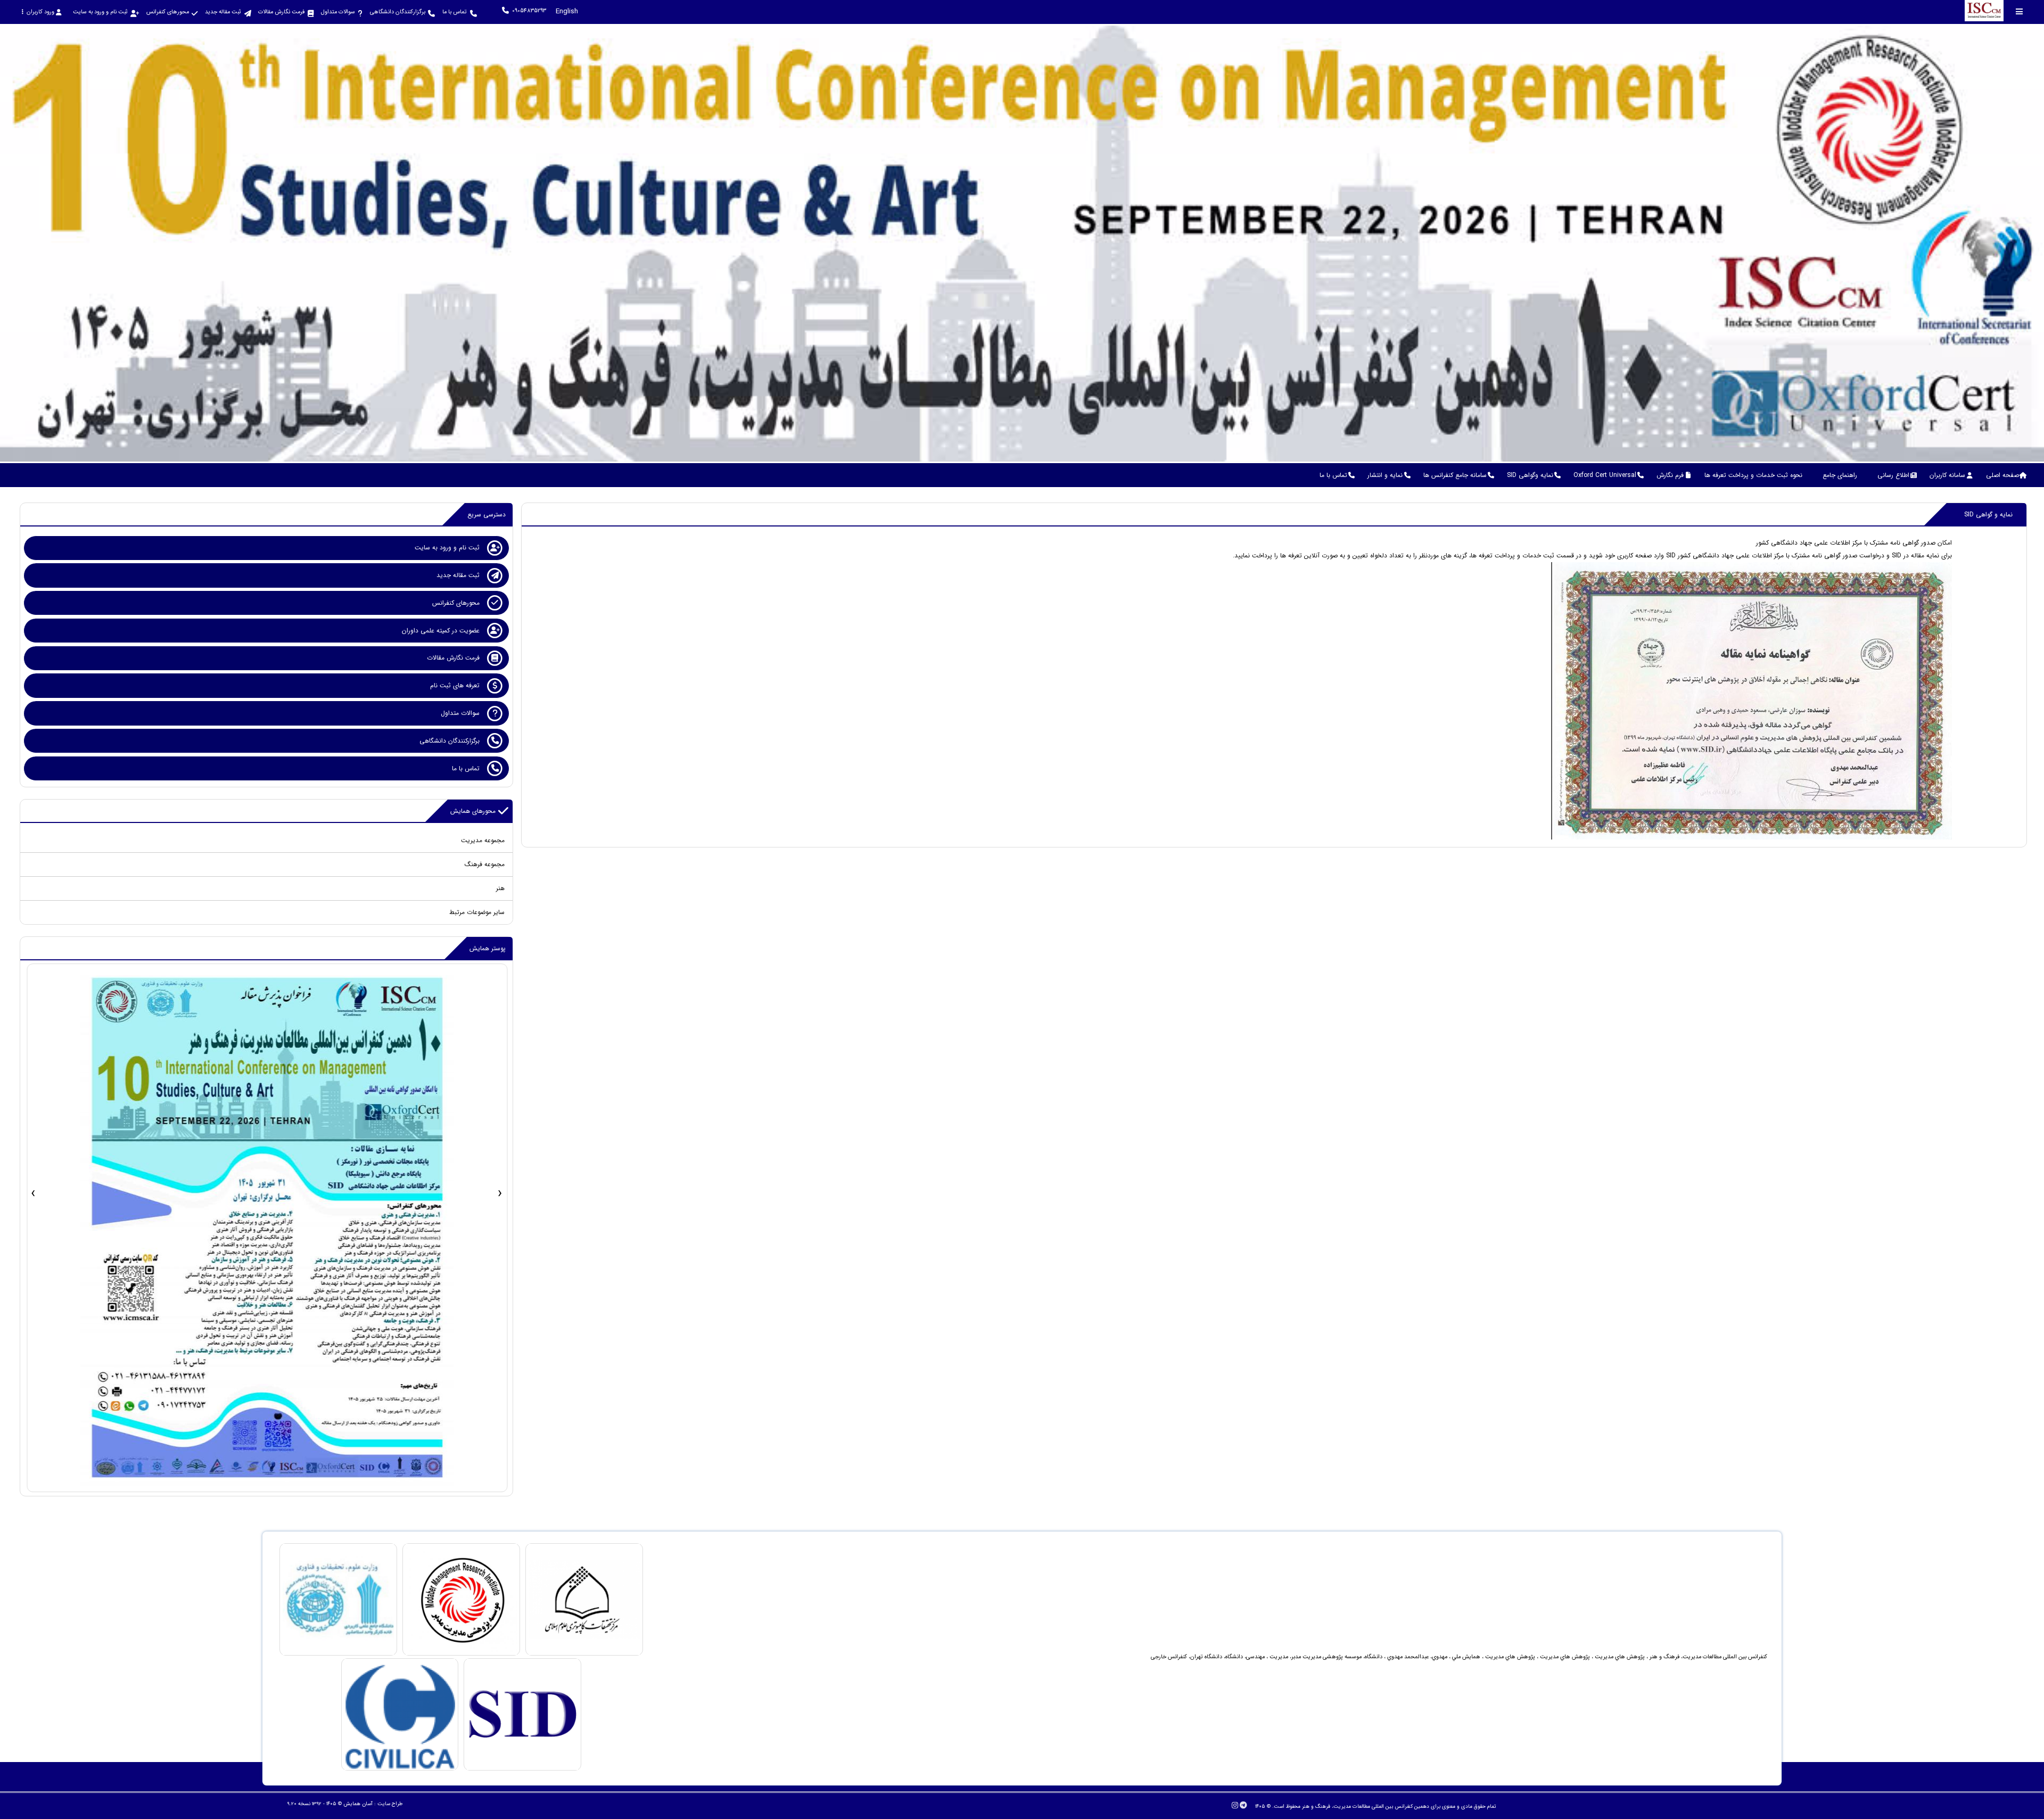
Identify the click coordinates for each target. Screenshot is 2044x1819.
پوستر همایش (488, 948)
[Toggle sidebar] (2020, 11)
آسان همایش (358, 1804)
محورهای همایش (473, 811)
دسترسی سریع (487, 515)
